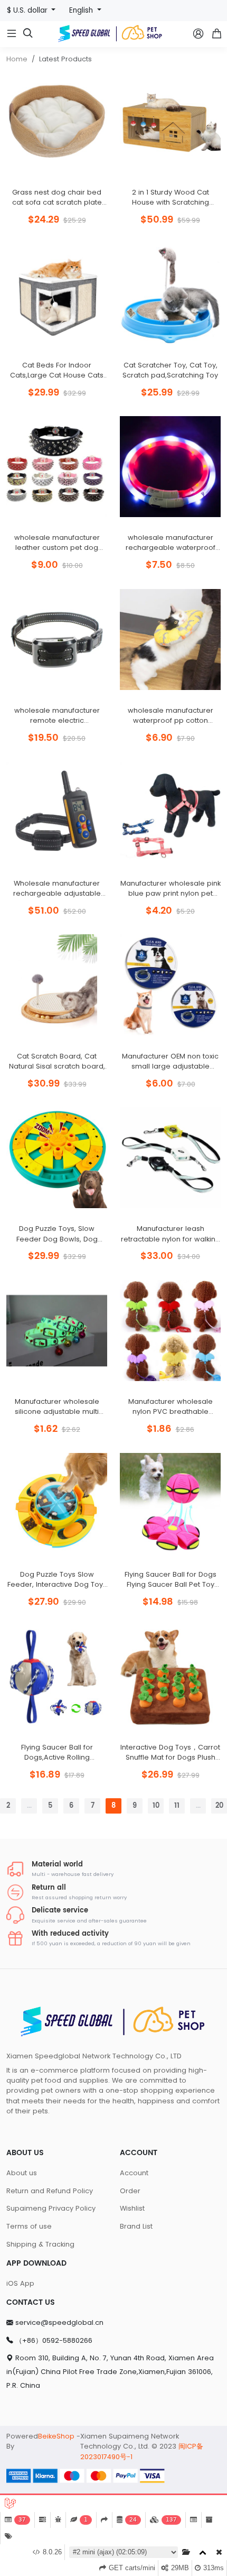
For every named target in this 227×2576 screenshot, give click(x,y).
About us (22, 2173)
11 (177, 1806)
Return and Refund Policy (50, 2191)
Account (134, 2173)
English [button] (82, 10)
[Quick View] (32, 177)
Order (130, 2191)
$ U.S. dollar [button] (28, 10)
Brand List (136, 2226)
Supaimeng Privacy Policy (51, 2208)
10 (156, 1806)
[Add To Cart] (82, 177)
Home (17, 59)
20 (219, 1806)
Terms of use (29, 2226)
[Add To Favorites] (57, 177)
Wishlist (132, 2208)
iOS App (20, 2283)
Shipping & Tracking (40, 2244)
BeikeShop (56, 2436)
